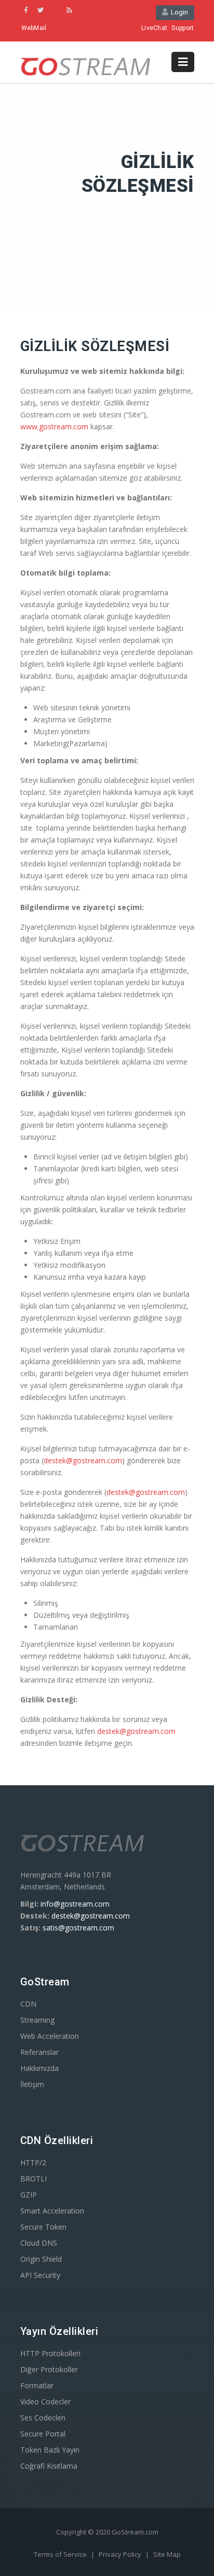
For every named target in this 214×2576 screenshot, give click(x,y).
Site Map (167, 2554)
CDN (28, 2004)
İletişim (32, 2084)
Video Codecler (45, 2402)
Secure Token (43, 2227)
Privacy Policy (121, 2554)
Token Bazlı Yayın (50, 2450)
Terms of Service (61, 2554)
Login (178, 12)
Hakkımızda (39, 2068)
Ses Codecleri (43, 2418)
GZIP (29, 2195)
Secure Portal (43, 2434)
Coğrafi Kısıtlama (49, 2466)
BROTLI (34, 2179)
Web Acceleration (50, 2036)
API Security (40, 2275)
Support (183, 28)
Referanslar (39, 2052)
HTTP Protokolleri (50, 2353)
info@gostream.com (75, 1904)
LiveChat (154, 28)
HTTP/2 (33, 2162)
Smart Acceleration (52, 2211)
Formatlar (37, 2385)
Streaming (37, 2020)
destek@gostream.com (83, 1460)
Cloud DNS (39, 2243)
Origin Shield (41, 2259)
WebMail (34, 28)
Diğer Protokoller (49, 2369)
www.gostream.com (54, 426)
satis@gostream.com (78, 1928)
